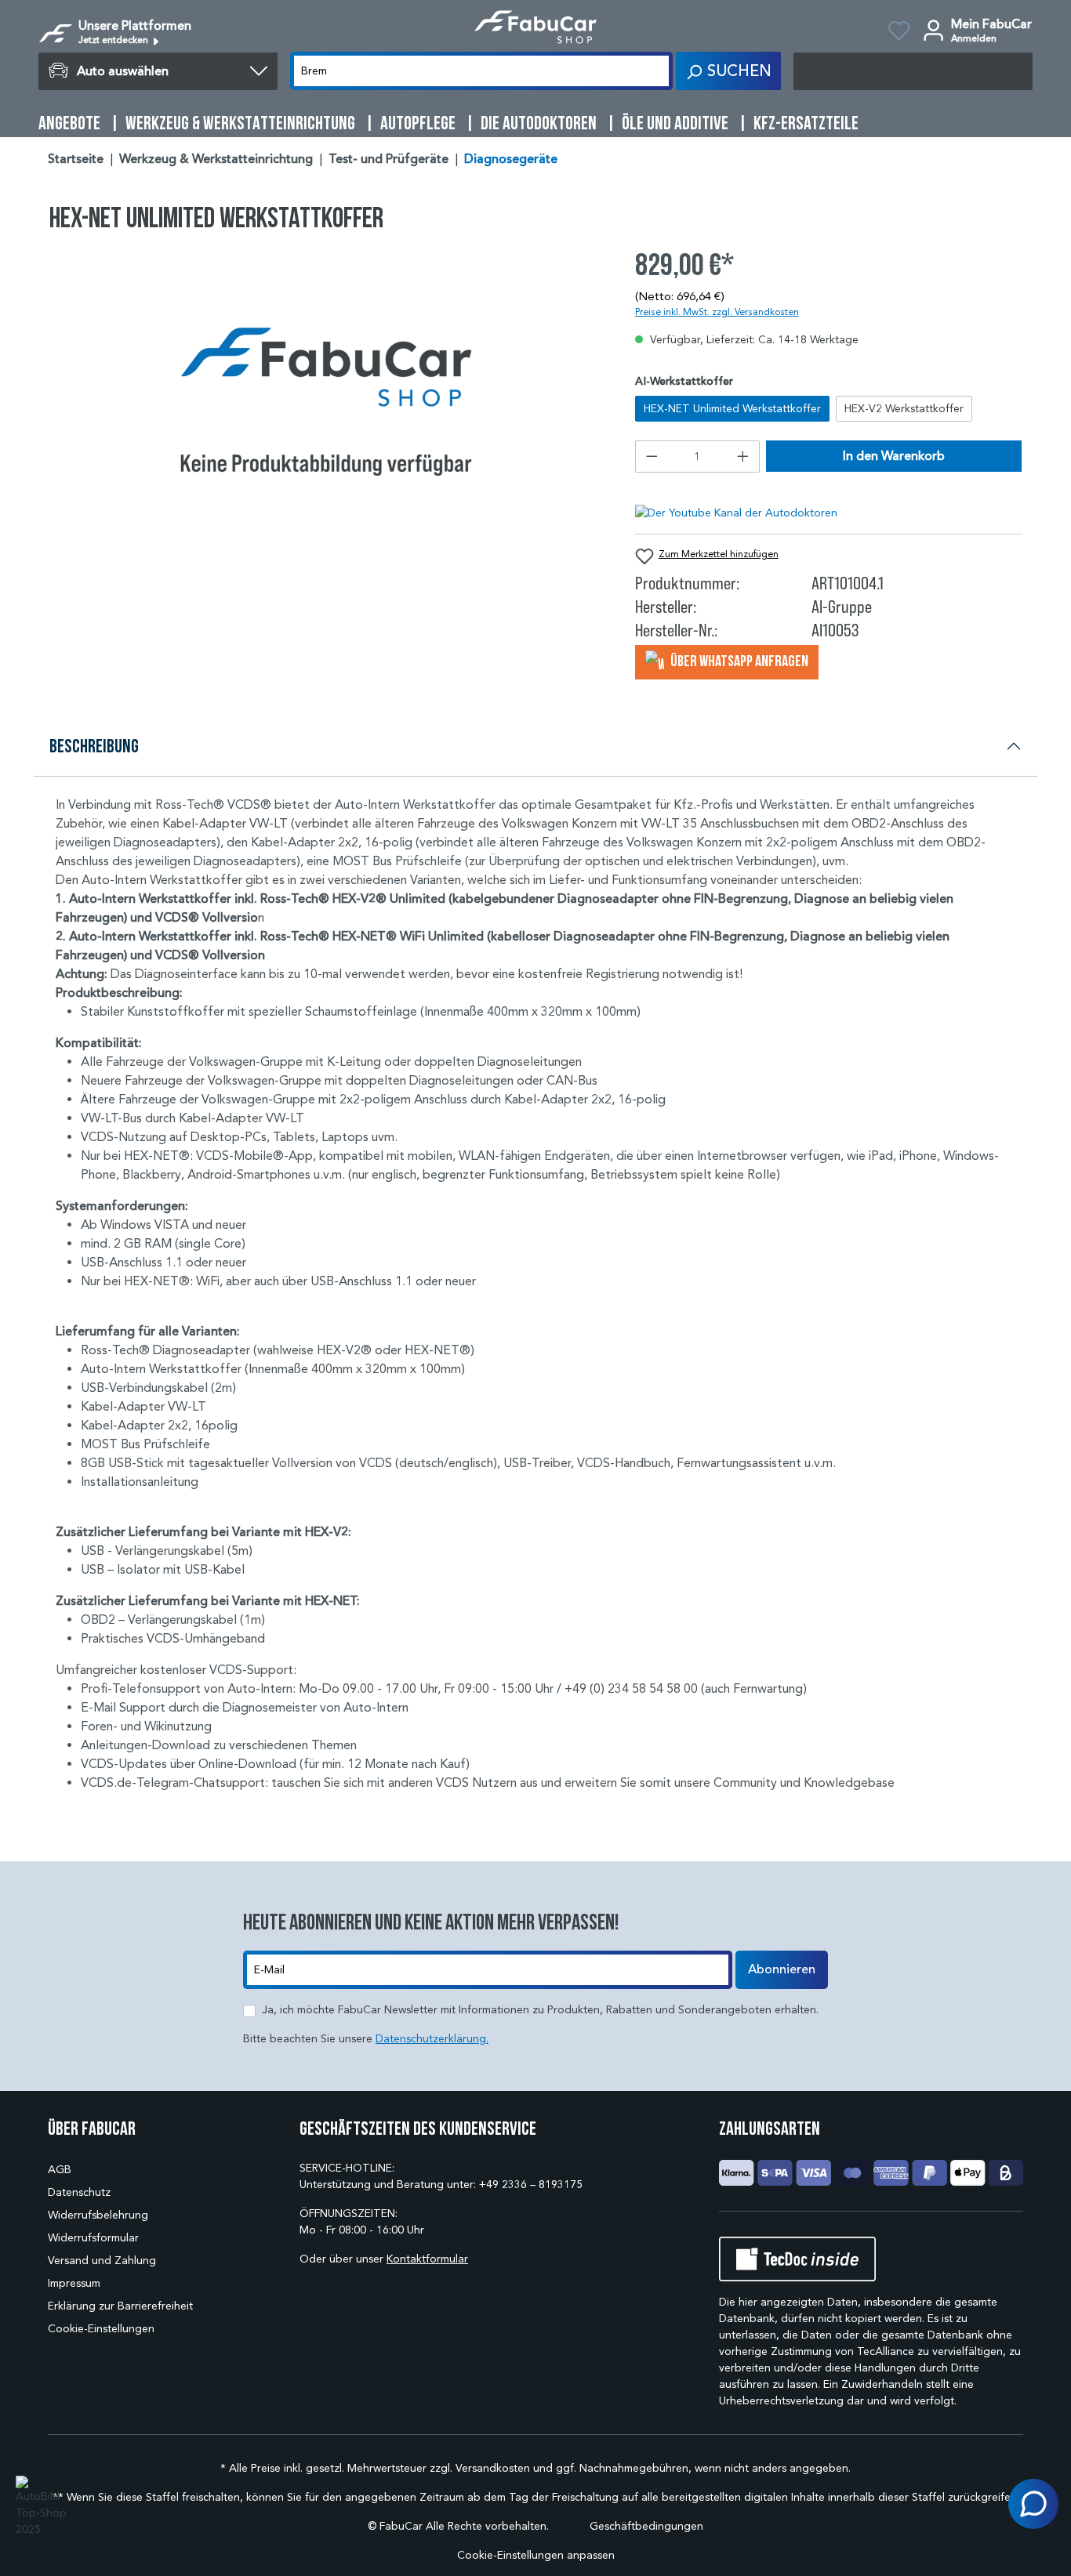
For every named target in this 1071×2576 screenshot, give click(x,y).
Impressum (74, 2283)
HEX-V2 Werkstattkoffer (904, 409)
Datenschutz (79, 2192)
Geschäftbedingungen (646, 2526)
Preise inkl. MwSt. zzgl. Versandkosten (717, 312)
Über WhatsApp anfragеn (738, 661)
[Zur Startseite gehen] (535, 27)
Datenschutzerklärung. (432, 2039)
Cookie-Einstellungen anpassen (536, 2555)
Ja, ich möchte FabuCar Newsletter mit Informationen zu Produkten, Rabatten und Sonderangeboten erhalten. (540, 2010)
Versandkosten (493, 2468)
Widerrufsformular (93, 2238)
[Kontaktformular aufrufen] (1033, 2504)
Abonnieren (782, 1969)
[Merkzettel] (899, 33)
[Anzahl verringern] (652, 457)
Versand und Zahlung (102, 2261)
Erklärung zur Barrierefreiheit (120, 2306)
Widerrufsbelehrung (98, 2215)
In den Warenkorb (894, 456)
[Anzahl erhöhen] (743, 457)
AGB (60, 2170)
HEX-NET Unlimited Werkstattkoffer (732, 409)
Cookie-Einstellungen (101, 2329)
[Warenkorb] (913, 71)
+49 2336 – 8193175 (531, 2185)
